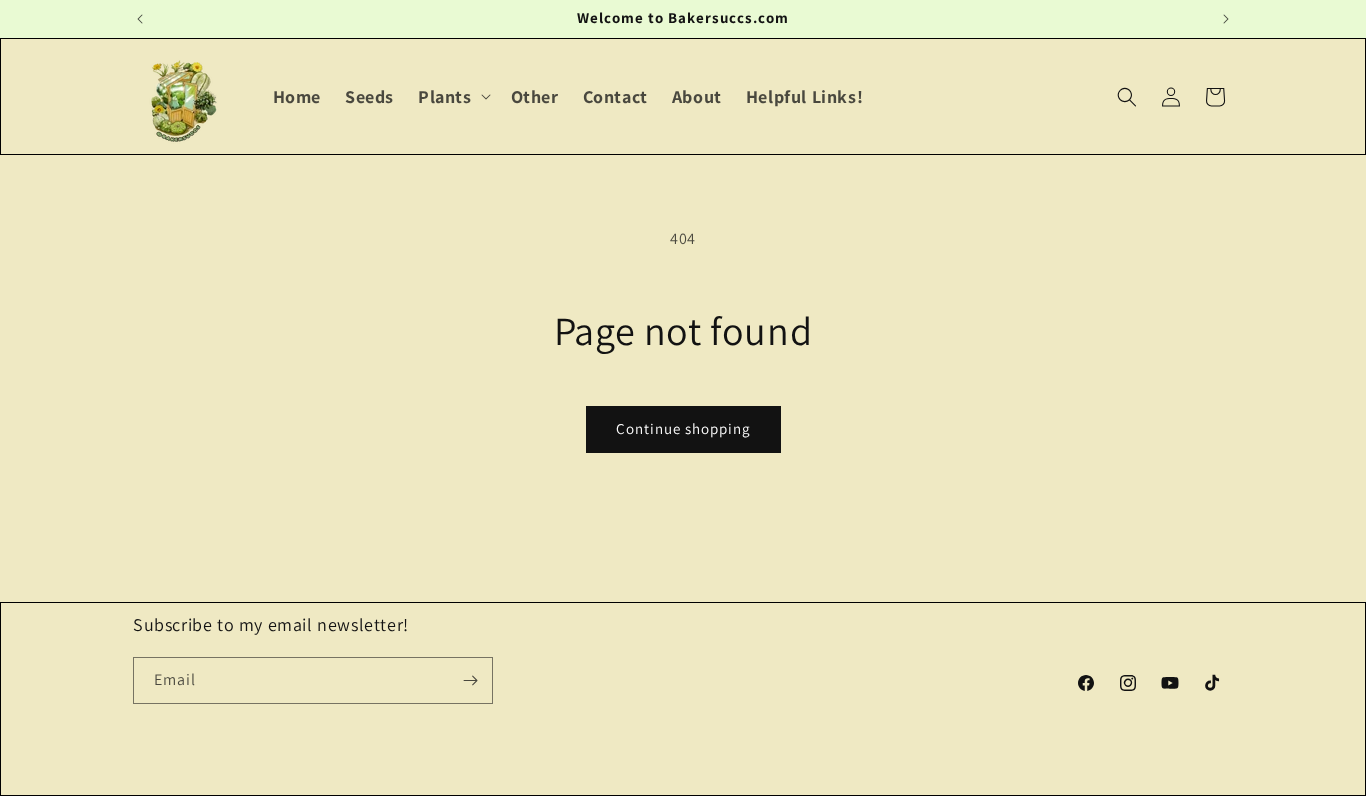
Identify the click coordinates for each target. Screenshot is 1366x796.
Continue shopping (683, 428)
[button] (452, 96)
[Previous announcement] (140, 19)
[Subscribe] (470, 680)
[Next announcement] (1226, 19)
